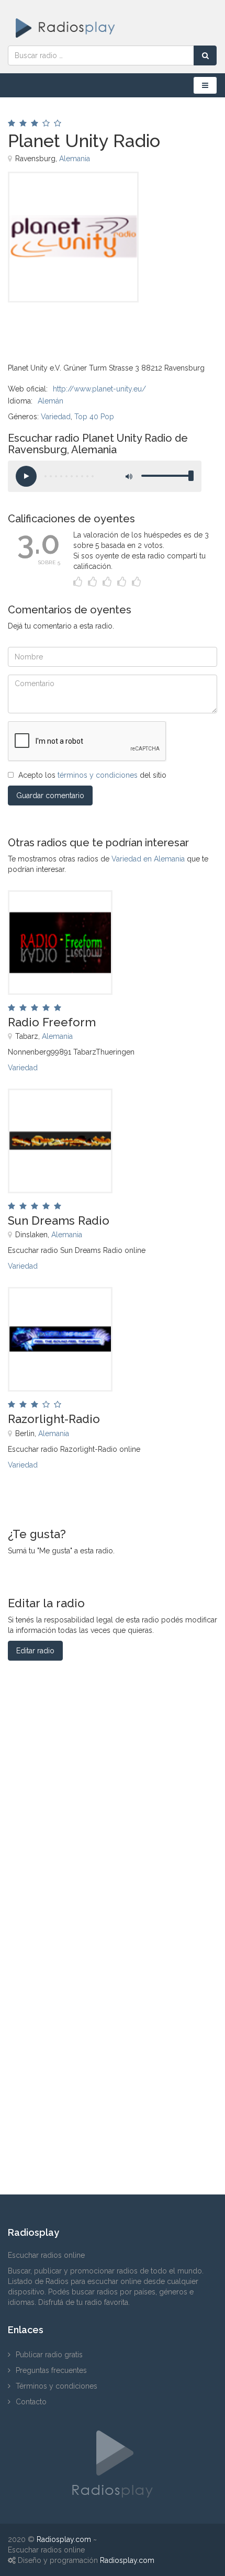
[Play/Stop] (26, 476)
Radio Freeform (52, 1022)
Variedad (56, 417)
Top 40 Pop (94, 417)
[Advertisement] (60, 326)
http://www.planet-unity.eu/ (99, 389)
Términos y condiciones (57, 2386)
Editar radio (35, 1651)
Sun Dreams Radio (59, 1220)
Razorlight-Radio (54, 1419)
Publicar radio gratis (49, 2355)
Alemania (75, 159)
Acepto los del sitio (92, 775)
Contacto (31, 2402)
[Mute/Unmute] (128, 476)
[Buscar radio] (205, 55)
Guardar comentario (50, 796)
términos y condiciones (98, 775)
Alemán (50, 401)
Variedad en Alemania (148, 859)
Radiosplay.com (64, 2539)
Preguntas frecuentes (51, 2370)
